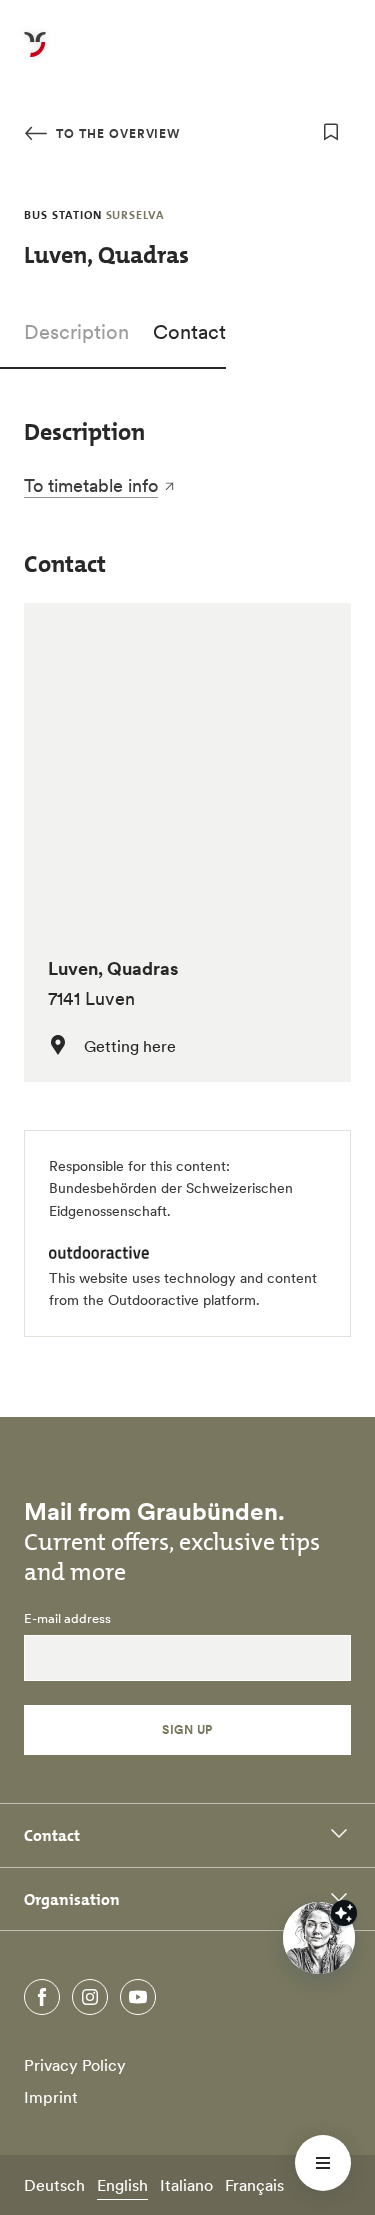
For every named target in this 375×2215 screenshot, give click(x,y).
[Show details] (344, 1913)
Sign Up (187, 1729)
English (122, 2185)
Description (76, 332)
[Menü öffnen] (323, 2163)
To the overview (116, 133)
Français (254, 2185)
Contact (189, 332)
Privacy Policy (75, 2065)
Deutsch (54, 2185)
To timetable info (91, 485)
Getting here (130, 1046)
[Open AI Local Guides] (319, 1938)
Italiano (186, 2185)
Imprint (51, 2097)
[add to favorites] (331, 132)
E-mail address (67, 1619)
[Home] (35, 56)
